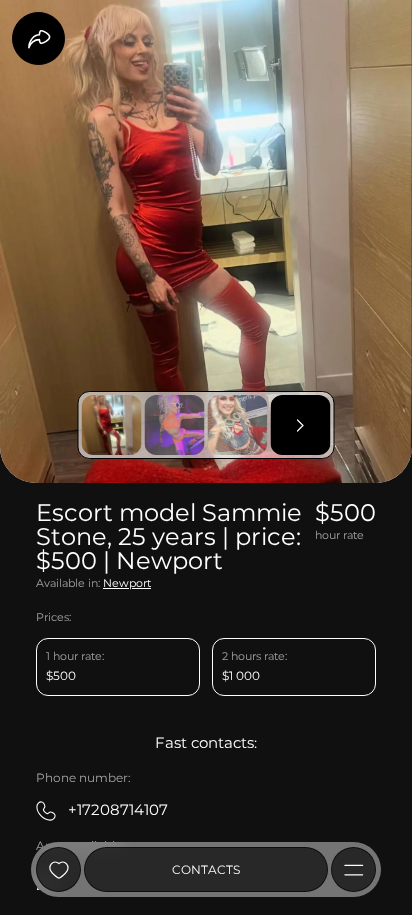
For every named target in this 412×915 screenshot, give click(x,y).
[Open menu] (353, 869)
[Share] (38, 38)
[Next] (301, 425)
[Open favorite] (58, 869)
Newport (127, 583)
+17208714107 (118, 809)
